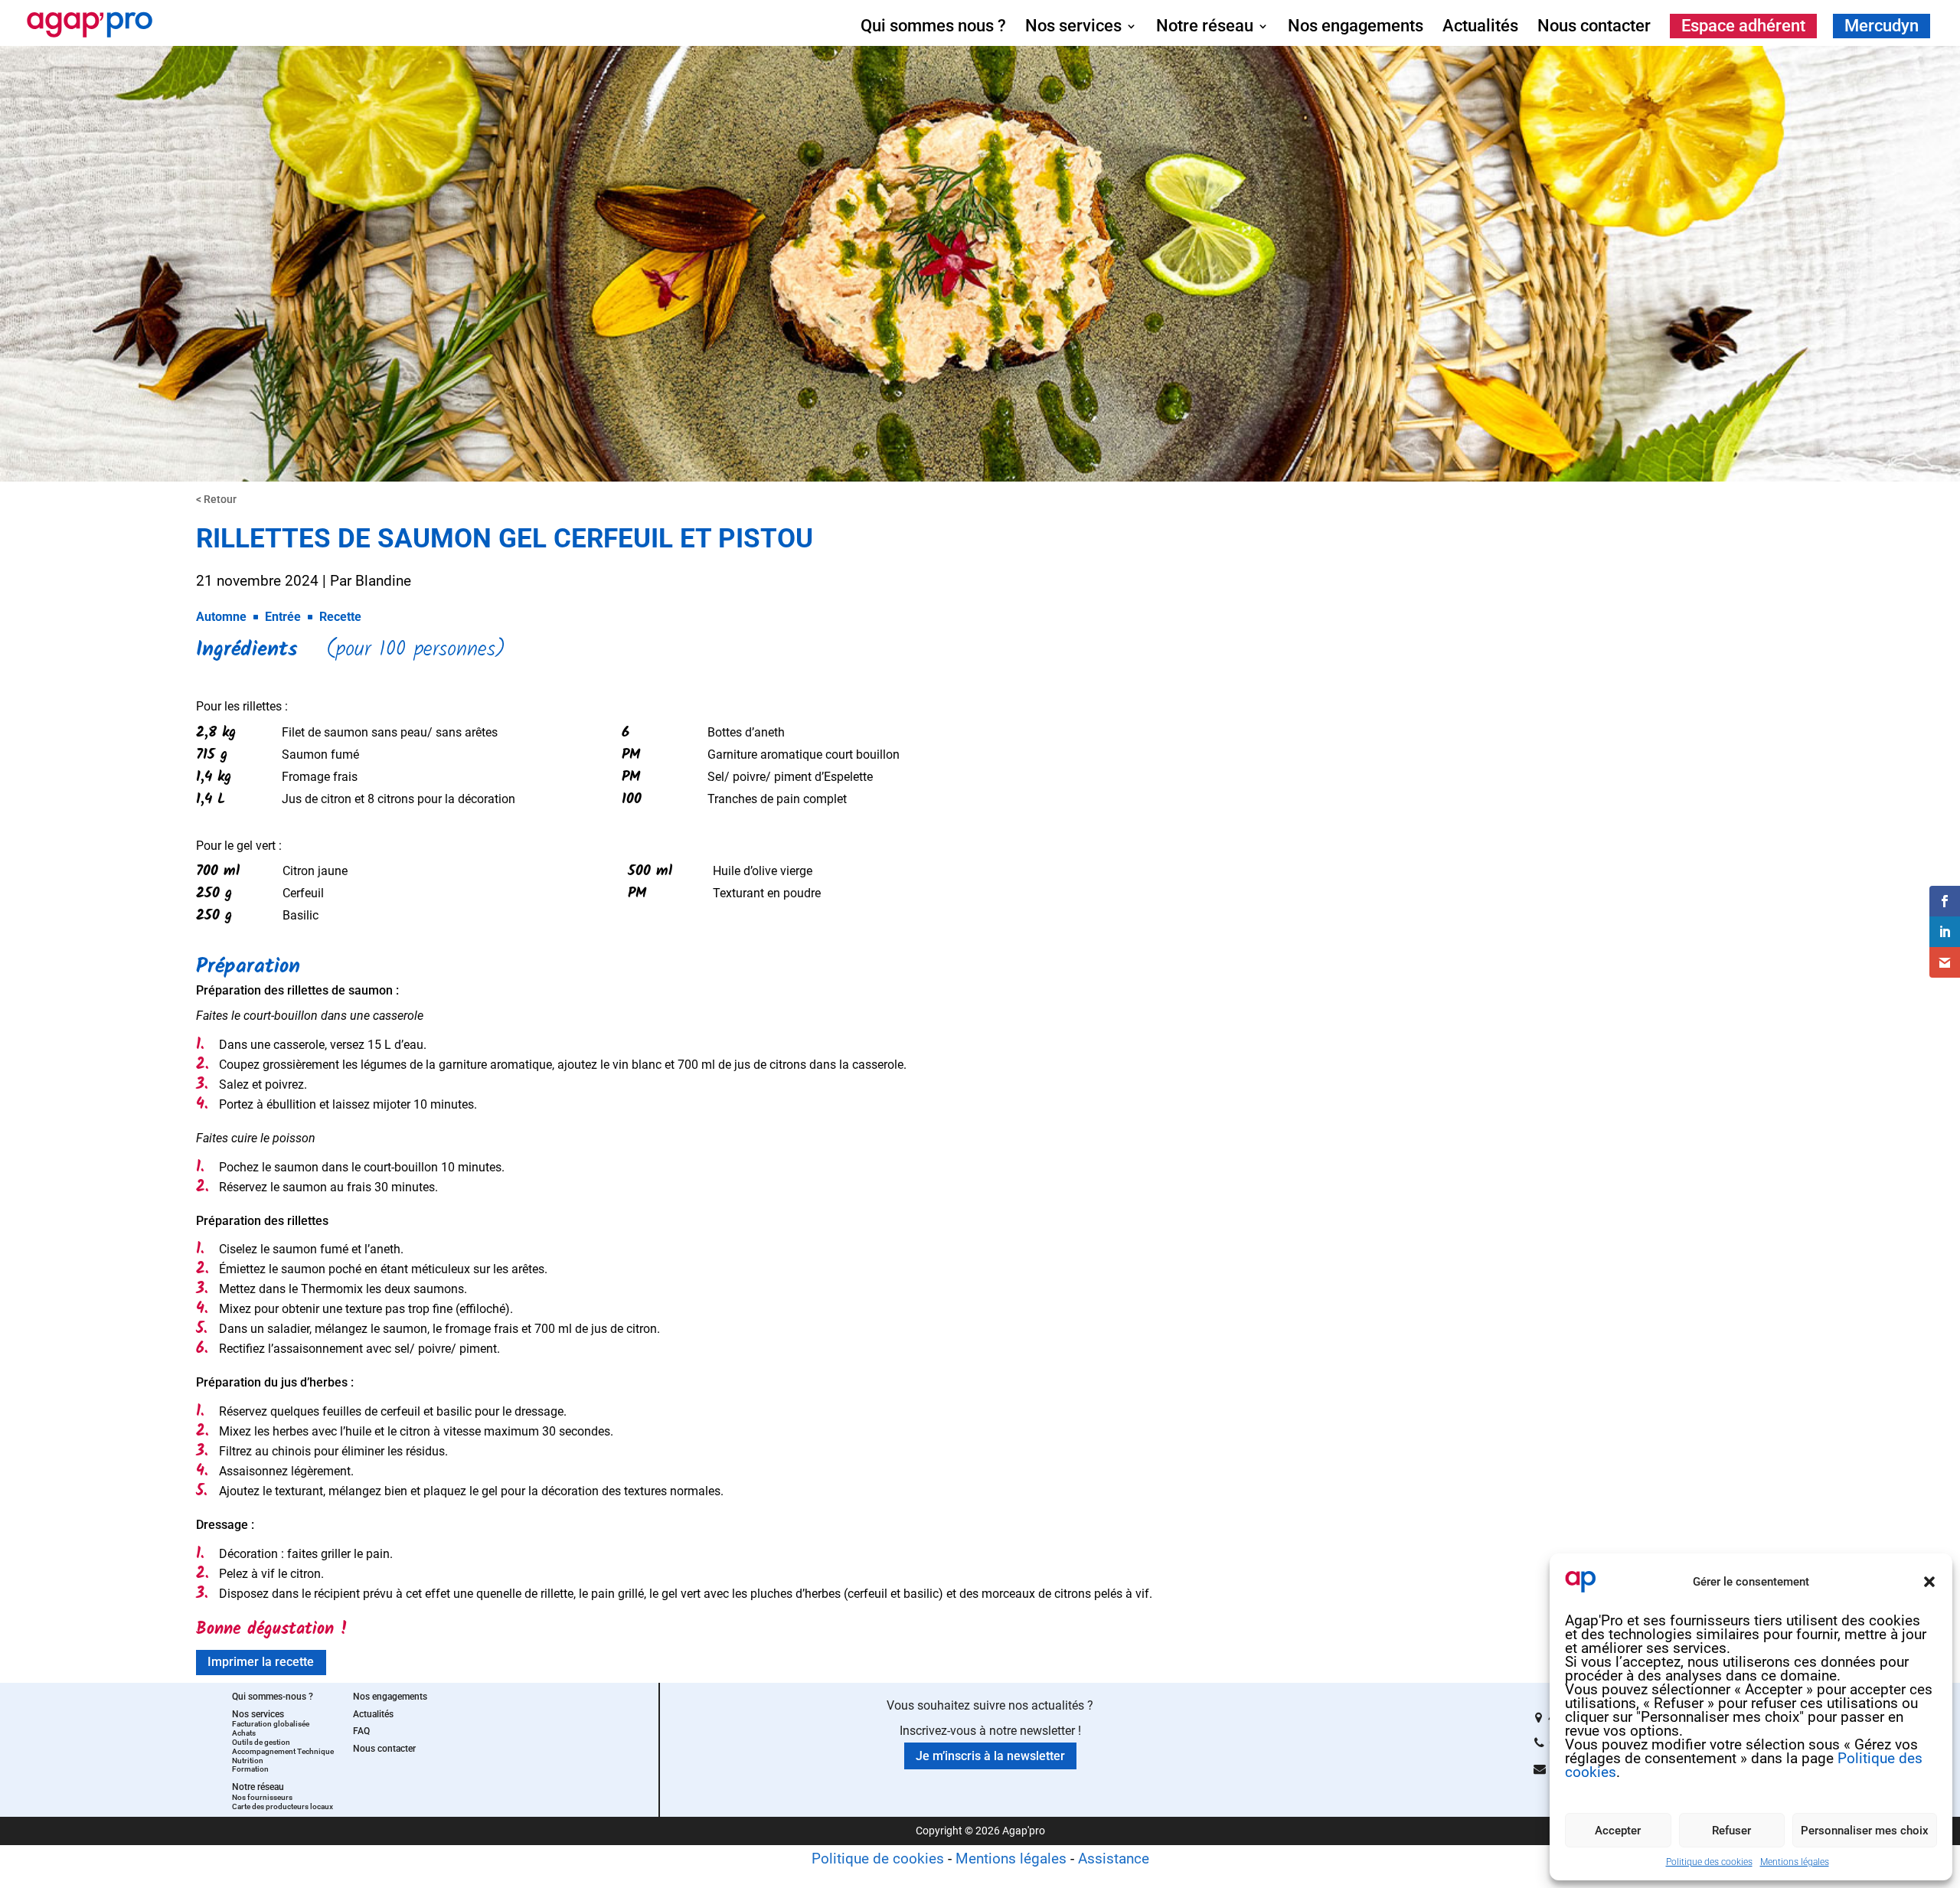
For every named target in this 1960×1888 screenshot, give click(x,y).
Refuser (1731, 1831)
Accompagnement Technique (283, 1751)
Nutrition (248, 1761)
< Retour (216, 499)
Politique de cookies (878, 1859)
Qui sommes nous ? (933, 28)
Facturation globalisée (271, 1724)
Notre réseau (1205, 28)
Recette (340, 617)
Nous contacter (1594, 28)
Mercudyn (1882, 26)
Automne (221, 617)
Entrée (283, 617)
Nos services (1073, 28)
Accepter (1618, 1831)
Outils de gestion (261, 1742)
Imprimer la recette (261, 1662)
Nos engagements (1356, 28)
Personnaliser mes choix (1865, 1831)
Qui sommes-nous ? (273, 1697)
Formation (250, 1769)
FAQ (361, 1731)
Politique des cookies (1709, 1862)
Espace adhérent (1743, 26)
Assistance (1114, 1859)
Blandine (383, 581)
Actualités (1480, 28)
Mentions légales (1795, 1862)
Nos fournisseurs (262, 1797)
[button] (1929, 1582)
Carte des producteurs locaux (283, 1806)
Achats (244, 1733)
